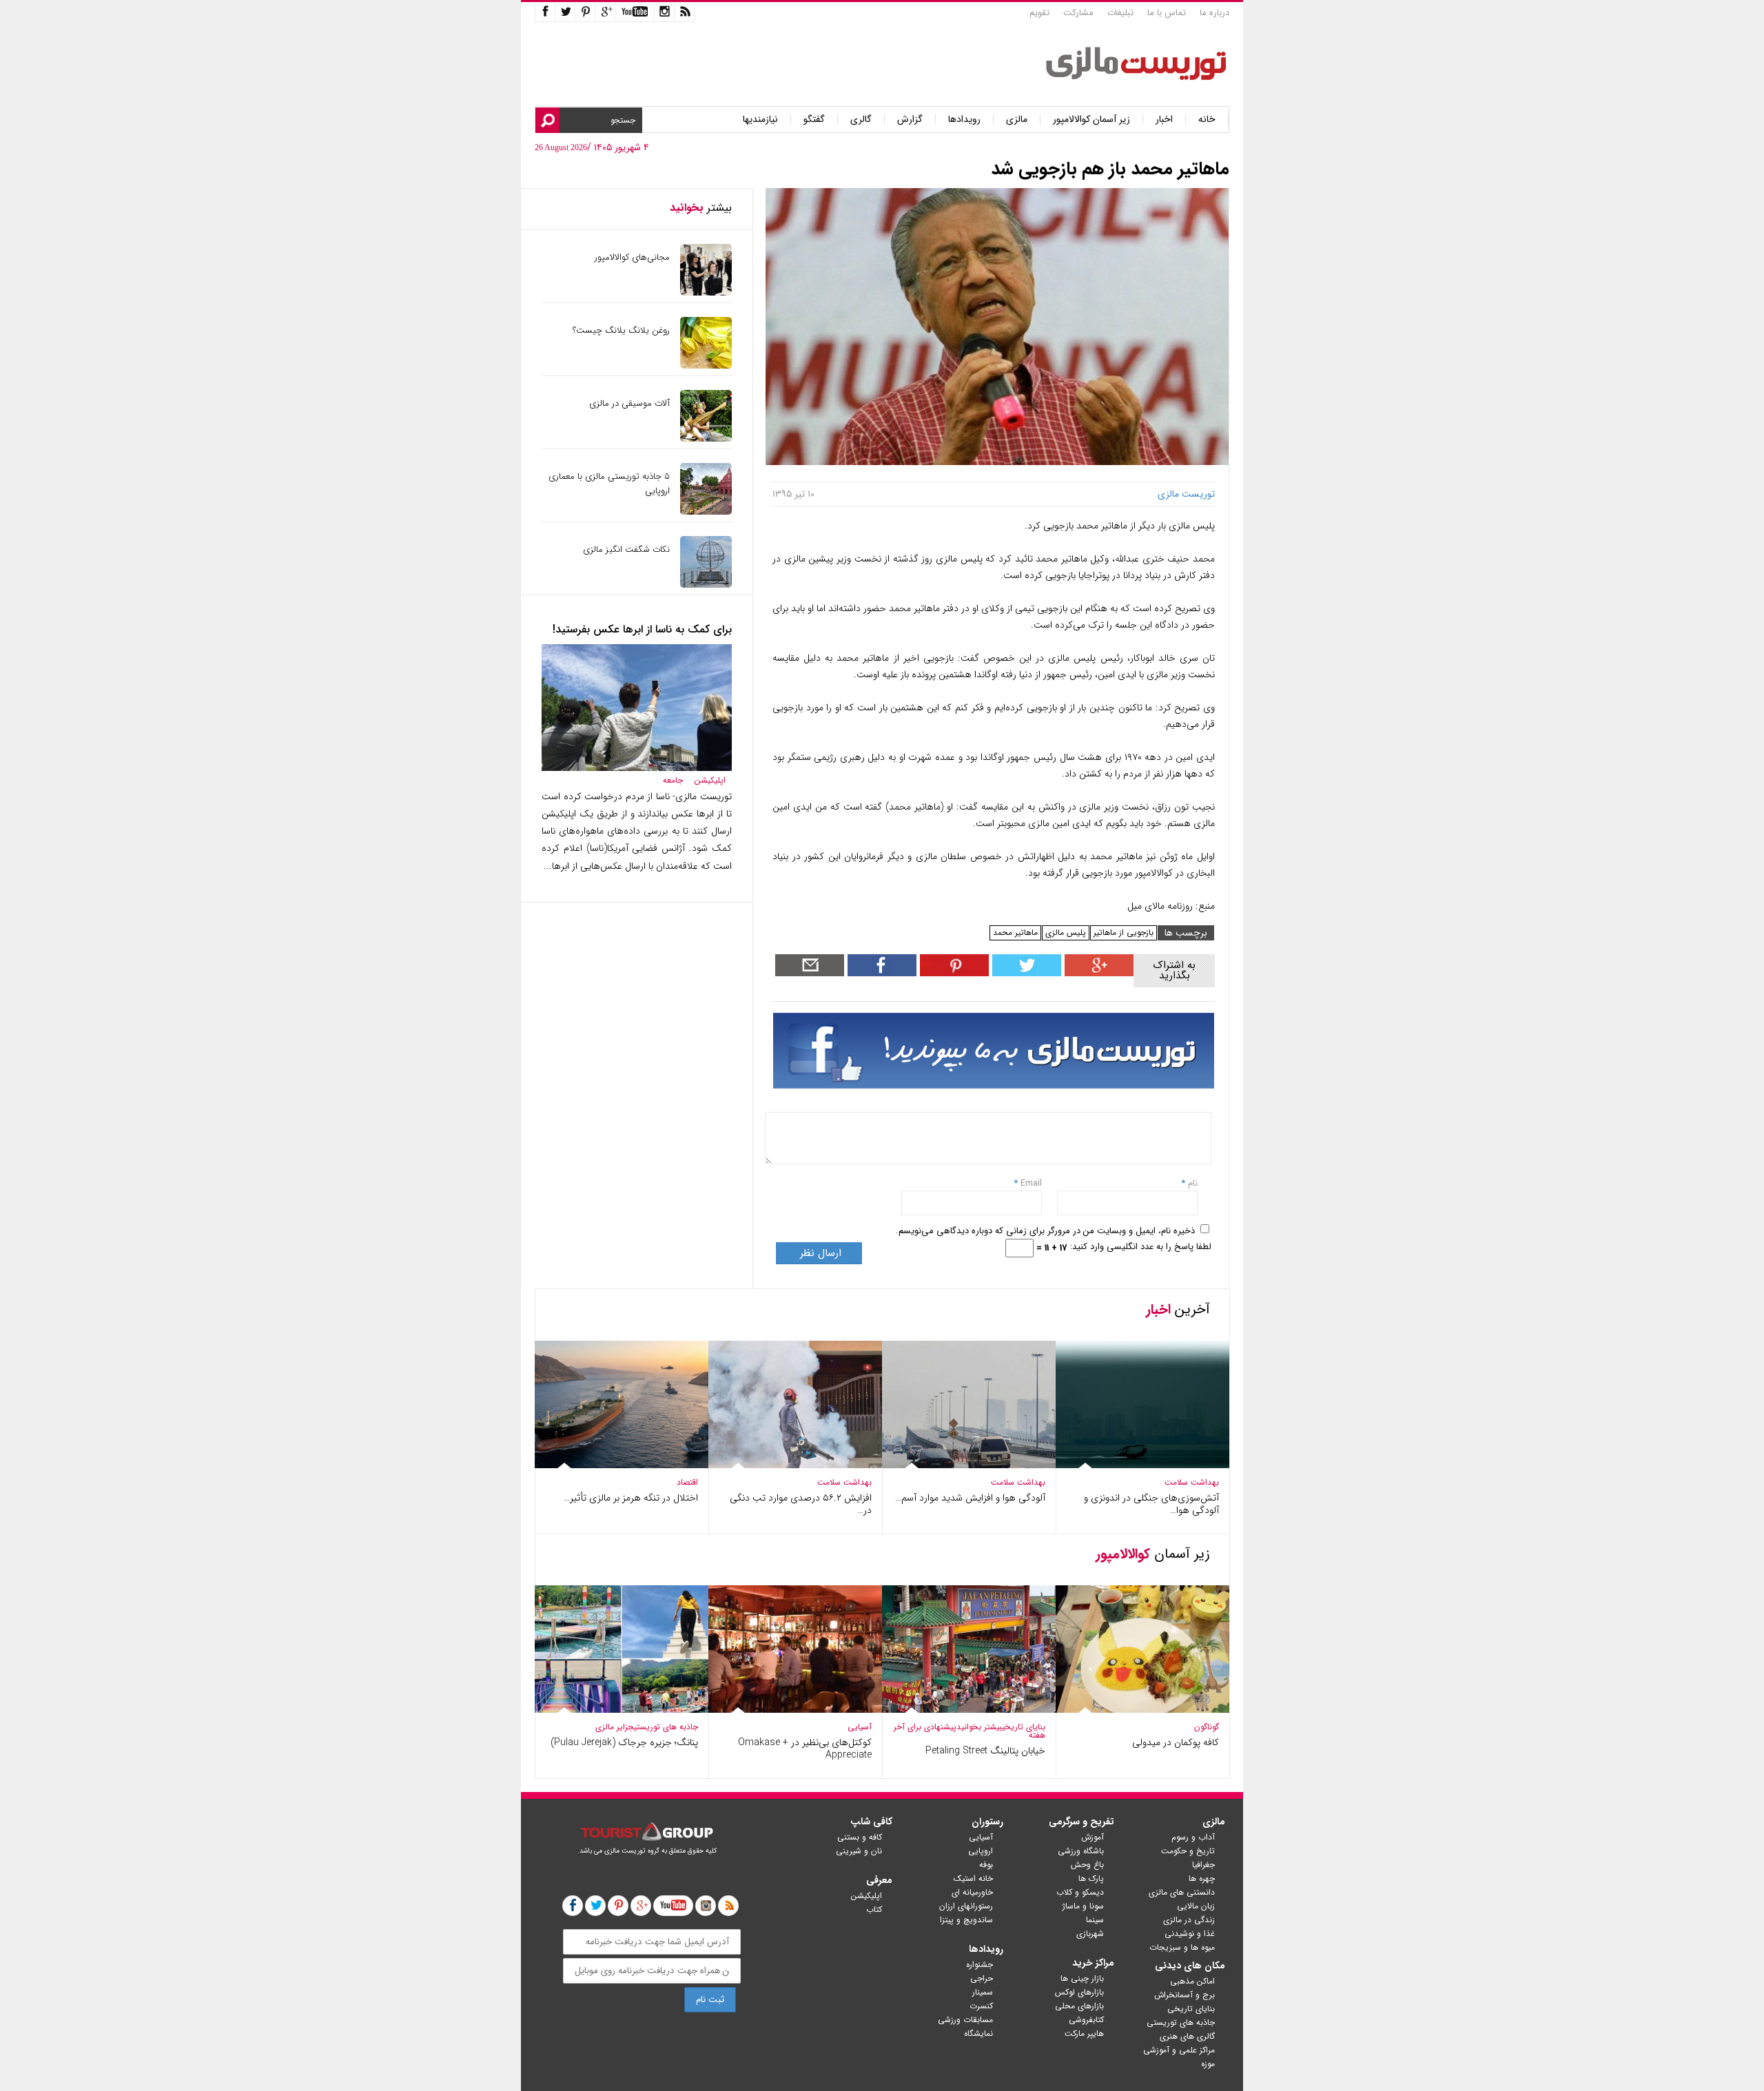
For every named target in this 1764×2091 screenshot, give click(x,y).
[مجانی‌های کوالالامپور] (706, 292)
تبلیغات (1120, 13)
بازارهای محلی (1079, 2006)
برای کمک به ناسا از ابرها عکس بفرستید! (642, 629)
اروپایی (981, 1851)
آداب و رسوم (1193, 1837)
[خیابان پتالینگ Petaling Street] (969, 1710)
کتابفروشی (1086, 2020)
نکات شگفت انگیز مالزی (626, 549)
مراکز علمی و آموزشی (1179, 2050)
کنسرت (981, 2006)
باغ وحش (1087, 1865)
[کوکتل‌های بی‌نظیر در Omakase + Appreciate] (795, 1710)
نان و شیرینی (859, 1851)
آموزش (1093, 1837)
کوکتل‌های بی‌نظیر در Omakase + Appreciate (805, 1749)
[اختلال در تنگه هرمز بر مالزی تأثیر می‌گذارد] (622, 1465)
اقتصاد (687, 1482)
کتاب (874, 1909)
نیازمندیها (760, 120)
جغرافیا (1203, 1865)
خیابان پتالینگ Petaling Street (985, 1751)
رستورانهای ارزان (966, 1906)
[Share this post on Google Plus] (1097, 973)
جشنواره (980, 1965)
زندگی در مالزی (1189, 1920)
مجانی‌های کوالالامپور (632, 257)
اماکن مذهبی (1192, 1981)
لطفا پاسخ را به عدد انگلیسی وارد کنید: (1141, 1247)
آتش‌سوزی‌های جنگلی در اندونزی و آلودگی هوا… (1151, 1504)
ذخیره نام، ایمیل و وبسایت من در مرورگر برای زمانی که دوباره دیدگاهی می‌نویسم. (1045, 1231)
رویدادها (964, 120)
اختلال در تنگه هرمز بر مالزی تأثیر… (631, 1498)
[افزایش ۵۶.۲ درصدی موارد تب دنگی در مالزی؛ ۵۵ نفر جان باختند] (795, 1465)
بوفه (986, 1865)
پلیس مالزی (1066, 933)
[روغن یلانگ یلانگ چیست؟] (706, 365)
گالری (861, 120)
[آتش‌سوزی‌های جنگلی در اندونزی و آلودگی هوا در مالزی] (1142, 1465)
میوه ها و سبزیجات (1182, 1947)
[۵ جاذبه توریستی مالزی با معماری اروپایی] (706, 512)
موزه (1208, 2064)
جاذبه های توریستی (666, 1727)
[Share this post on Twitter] (1025, 973)
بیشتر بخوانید (979, 1727)
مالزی (1017, 120)
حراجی (982, 1978)
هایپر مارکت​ (1084, 2033)
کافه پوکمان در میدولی (1176, 1742)
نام (1191, 1183)
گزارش (910, 120)
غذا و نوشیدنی (1190, 1934)
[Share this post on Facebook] (953, 973)
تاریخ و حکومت (1188, 1851)
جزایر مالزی (615, 1727)
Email (1031, 1183)
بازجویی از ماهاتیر (1124, 933)
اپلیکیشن (710, 780)
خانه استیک (973, 1878)
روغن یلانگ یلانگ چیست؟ (621, 330)
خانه (1207, 120)
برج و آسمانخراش (1184, 1995)
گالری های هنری (1187, 2036)
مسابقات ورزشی (965, 2020)
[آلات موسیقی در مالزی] (706, 439)
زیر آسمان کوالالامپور (1091, 120)
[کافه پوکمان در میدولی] (1142, 1710)
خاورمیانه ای (972, 1892)
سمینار (983, 1992)
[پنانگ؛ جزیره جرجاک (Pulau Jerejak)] (622, 1710)
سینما (1095, 1920)
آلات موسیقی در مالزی (629, 403)
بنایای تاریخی (1024, 1727)
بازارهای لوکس (1079, 1992)
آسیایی (860, 1727)
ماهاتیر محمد (1015, 933)
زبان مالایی (1196, 1906)
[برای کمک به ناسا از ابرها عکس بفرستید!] (637, 768)
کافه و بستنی (860, 1837)
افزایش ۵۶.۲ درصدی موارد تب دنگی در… (801, 1504)
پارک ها (1091, 1878)
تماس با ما (1167, 13)
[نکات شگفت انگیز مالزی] (706, 585)
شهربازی (1090, 1934)
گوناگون (1207, 1727)
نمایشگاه (978, 2033)
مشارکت (1078, 13)
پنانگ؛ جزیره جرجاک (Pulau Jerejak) (624, 1742)
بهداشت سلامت (1192, 1482)
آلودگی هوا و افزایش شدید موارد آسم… (970, 1498)
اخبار (1164, 120)
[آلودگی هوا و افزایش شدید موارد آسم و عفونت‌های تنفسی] (969, 1465)
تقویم (1039, 13)
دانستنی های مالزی (1182, 1892)
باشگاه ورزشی (1081, 1851)
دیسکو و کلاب (1080, 1892)
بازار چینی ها (1082, 1978)
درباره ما (1214, 13)
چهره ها (1202, 1878)
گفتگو (814, 120)
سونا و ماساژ (1083, 1906)
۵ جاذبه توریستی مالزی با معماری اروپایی (609, 484)
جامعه (673, 780)
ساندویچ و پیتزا (966, 1920)
